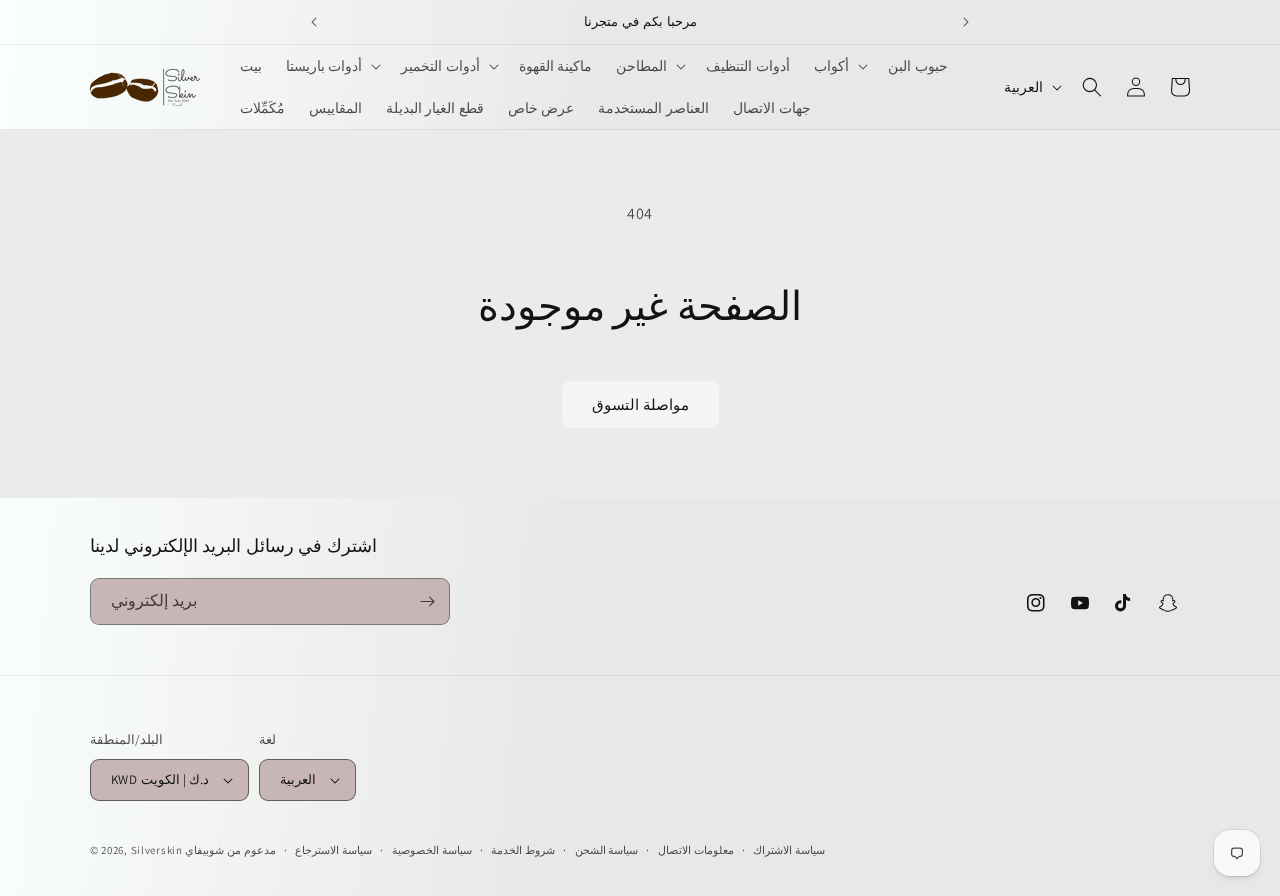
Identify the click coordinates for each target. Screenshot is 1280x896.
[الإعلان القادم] (966, 22)
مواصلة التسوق (640, 404)
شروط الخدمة (523, 850)
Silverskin (157, 850)
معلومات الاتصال (696, 850)
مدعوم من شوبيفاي (230, 850)
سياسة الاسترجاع (333, 850)
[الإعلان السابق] (314, 22)
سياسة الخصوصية (432, 850)
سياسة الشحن (607, 850)
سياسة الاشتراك (789, 850)
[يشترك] (427, 601)
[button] (332, 66)
